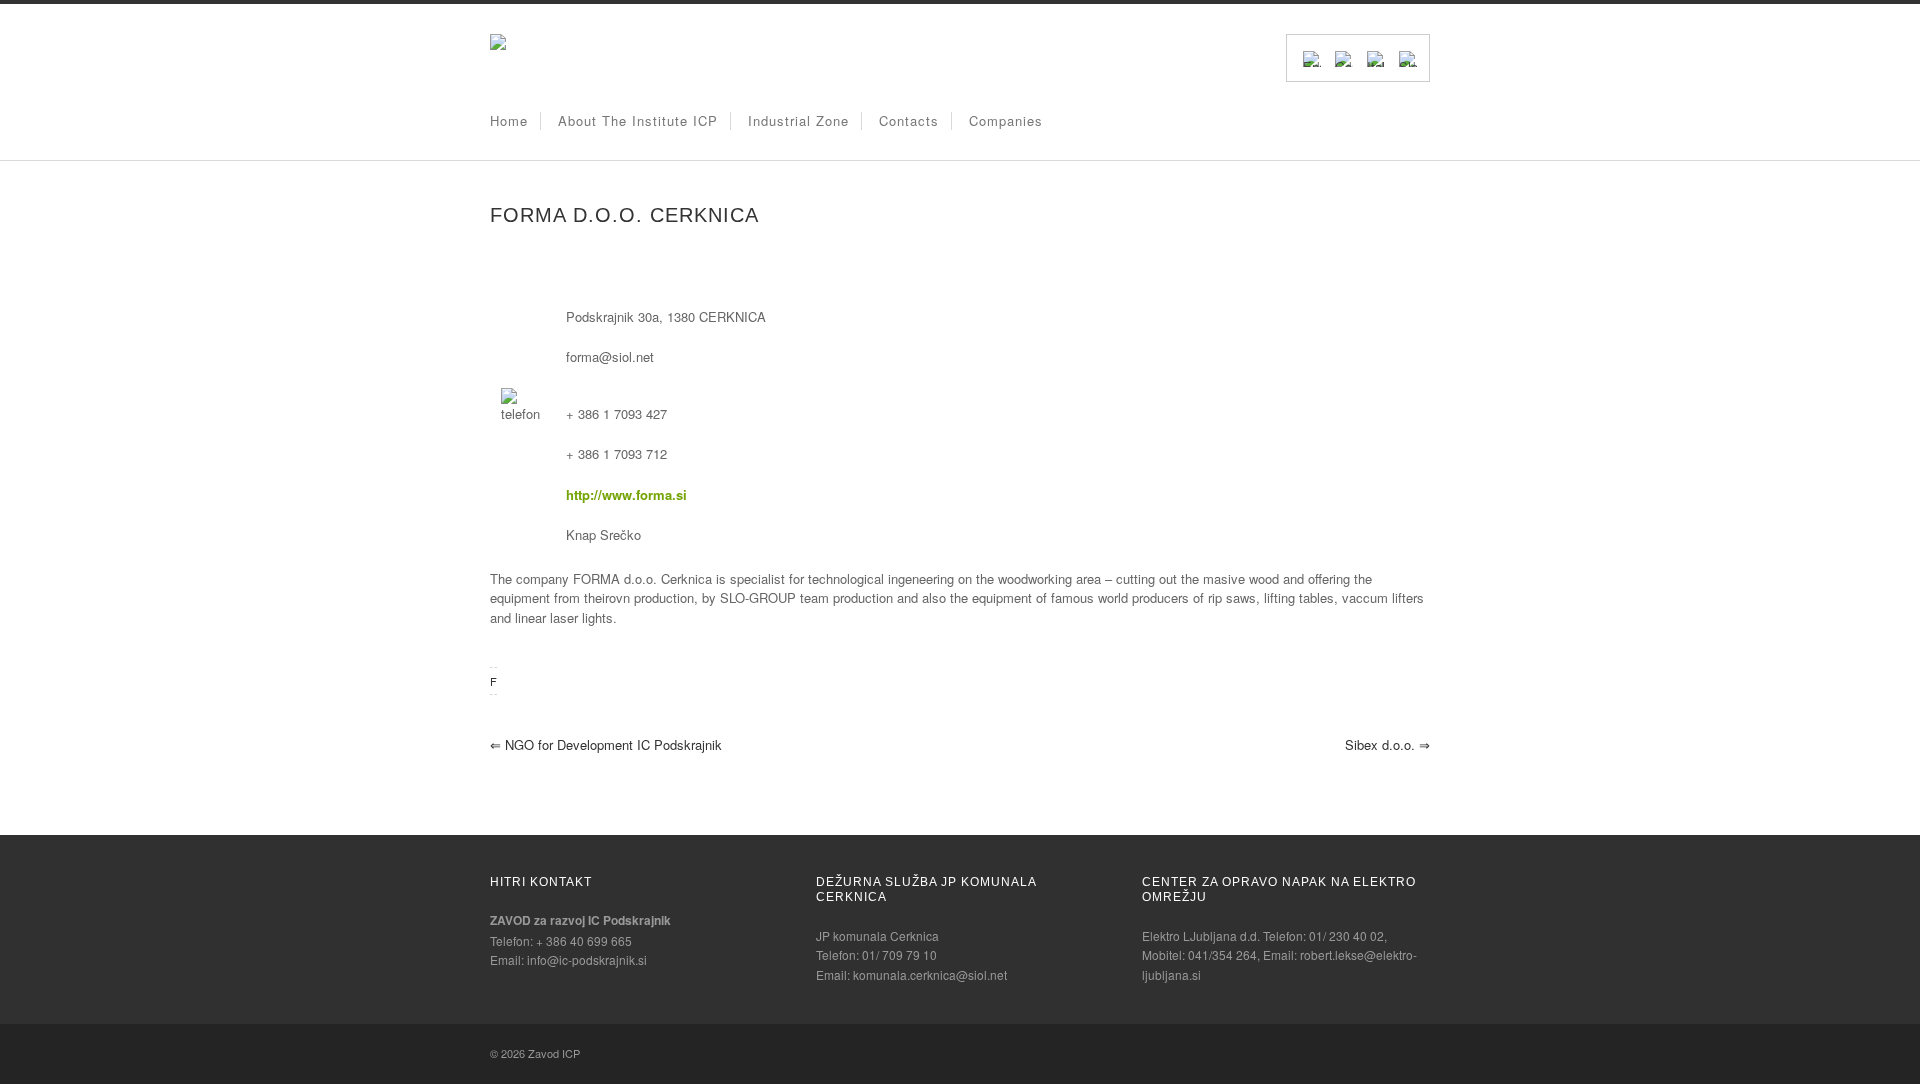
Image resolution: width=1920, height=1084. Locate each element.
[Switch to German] (1344, 57)
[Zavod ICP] (498, 44)
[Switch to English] (1312, 57)
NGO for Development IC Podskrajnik (606, 744)
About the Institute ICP (638, 120)
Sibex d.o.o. (1387, 744)
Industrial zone (798, 120)
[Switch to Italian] (1376, 57)
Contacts (909, 120)
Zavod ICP (554, 1053)
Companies (1006, 120)
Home (509, 120)
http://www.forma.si (626, 494)
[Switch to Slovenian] (1408, 57)
